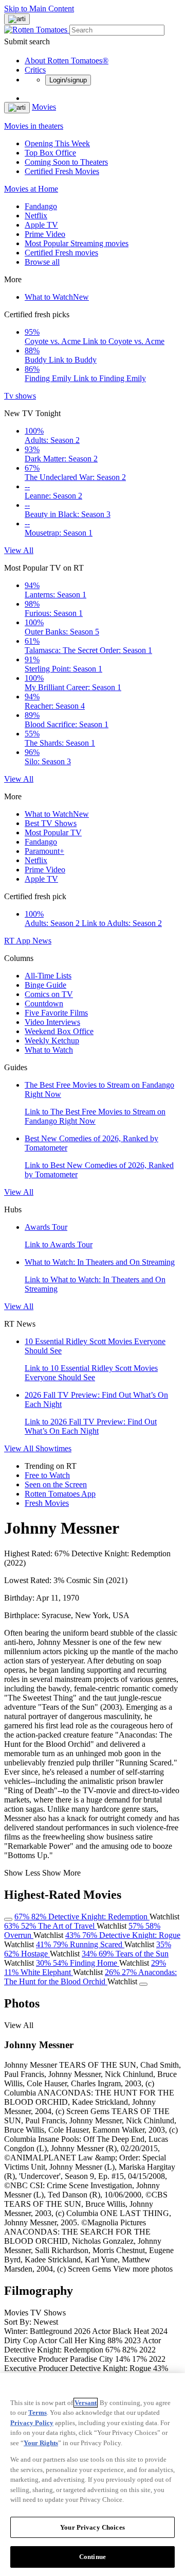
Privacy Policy (32, 2423)
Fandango (41, 206)
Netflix (36, 216)
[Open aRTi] (17, 19)
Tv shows (20, 396)
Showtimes (53, 1448)
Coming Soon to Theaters (66, 162)
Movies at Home (31, 189)
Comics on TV (49, 994)
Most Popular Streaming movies (77, 243)
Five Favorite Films (56, 1013)
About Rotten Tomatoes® (67, 61)
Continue (92, 2557)
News (42, 941)
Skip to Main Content (39, 8)
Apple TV (41, 225)
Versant (86, 2403)
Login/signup (68, 80)
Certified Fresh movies (61, 253)
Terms (38, 2412)
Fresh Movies (47, 1503)
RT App (18, 941)
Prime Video (45, 234)
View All (19, 550)
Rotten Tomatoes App (60, 1494)
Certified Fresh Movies (62, 171)
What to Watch (57, 297)
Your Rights (41, 2443)
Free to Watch (47, 1475)
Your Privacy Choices (92, 2527)
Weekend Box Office (59, 1031)
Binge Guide (45, 985)
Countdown (44, 1003)
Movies (44, 107)
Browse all (42, 262)
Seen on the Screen (56, 1484)
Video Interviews (52, 1022)
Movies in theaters (34, 126)
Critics (35, 70)
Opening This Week (57, 143)
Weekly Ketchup (52, 1041)
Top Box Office (50, 153)
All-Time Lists (48, 976)
